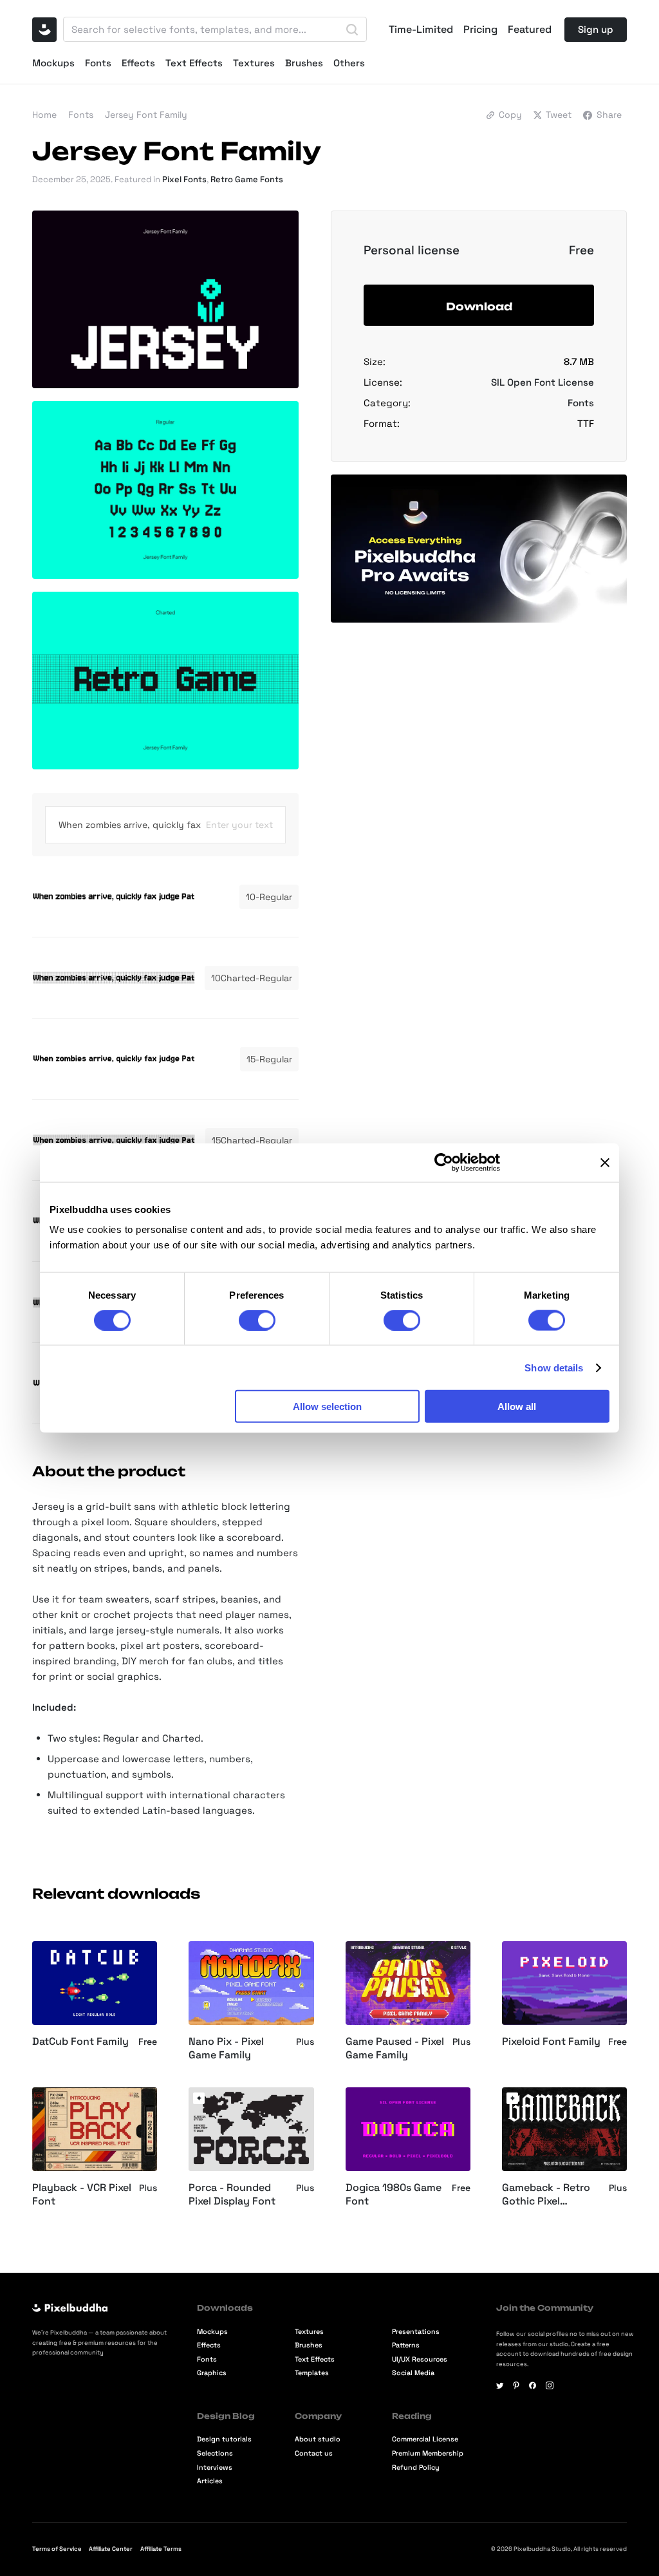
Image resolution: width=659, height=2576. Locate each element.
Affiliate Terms (161, 2549)
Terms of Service (57, 2549)
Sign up (596, 29)
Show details (554, 1367)
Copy (510, 115)
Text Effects (194, 63)
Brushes (304, 63)
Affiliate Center (111, 2549)
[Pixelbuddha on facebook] (533, 2385)
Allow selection (327, 1406)
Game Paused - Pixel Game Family (395, 2048)
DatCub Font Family (80, 2042)
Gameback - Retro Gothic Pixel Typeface (546, 2195)
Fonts (98, 63)
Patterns (406, 2345)
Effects (138, 63)
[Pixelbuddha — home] (44, 30)
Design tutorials (224, 2439)
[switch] (257, 1320)
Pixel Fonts (184, 179)
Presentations (416, 2332)
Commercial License (425, 2439)
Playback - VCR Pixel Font (82, 2195)
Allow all (517, 1406)
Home (44, 115)
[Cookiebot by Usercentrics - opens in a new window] (444, 1162)
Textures (254, 63)
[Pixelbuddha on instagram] (550, 2385)
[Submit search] (352, 30)
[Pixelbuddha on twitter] (500, 2385)
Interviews (215, 2468)
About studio (318, 2439)
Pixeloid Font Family (551, 2042)
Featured (530, 30)
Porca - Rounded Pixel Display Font (232, 2195)
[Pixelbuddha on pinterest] (516, 2385)
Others (349, 63)
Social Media (413, 2373)
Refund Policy (416, 2468)
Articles (210, 2481)
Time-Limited (421, 30)
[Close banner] (605, 1162)
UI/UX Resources (420, 2359)
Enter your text (239, 825)
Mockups (53, 63)
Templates (312, 2373)
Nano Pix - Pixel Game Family (226, 2048)
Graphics (212, 2373)
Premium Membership (428, 2453)
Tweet (559, 115)
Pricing (480, 30)
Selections (215, 2453)
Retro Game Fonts (247, 179)
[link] (199, 2098)
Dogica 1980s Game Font (394, 2195)
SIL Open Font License (543, 382)
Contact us (314, 2453)
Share (609, 115)
